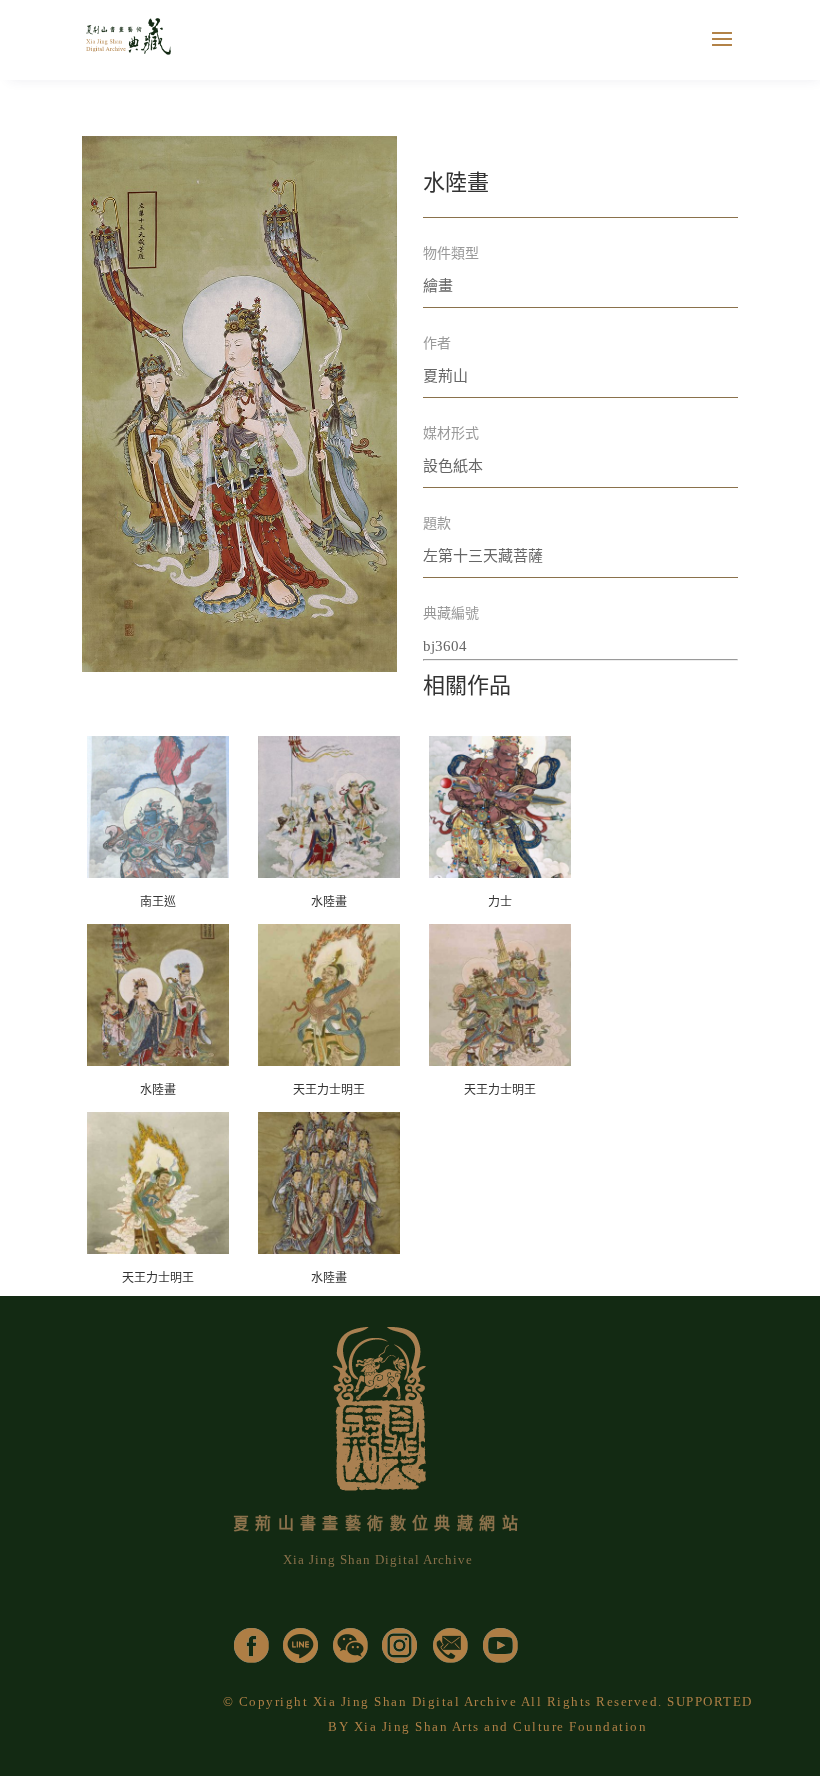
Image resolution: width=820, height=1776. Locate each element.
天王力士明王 (329, 1090)
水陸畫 (329, 902)
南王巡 (158, 902)
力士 (500, 902)
